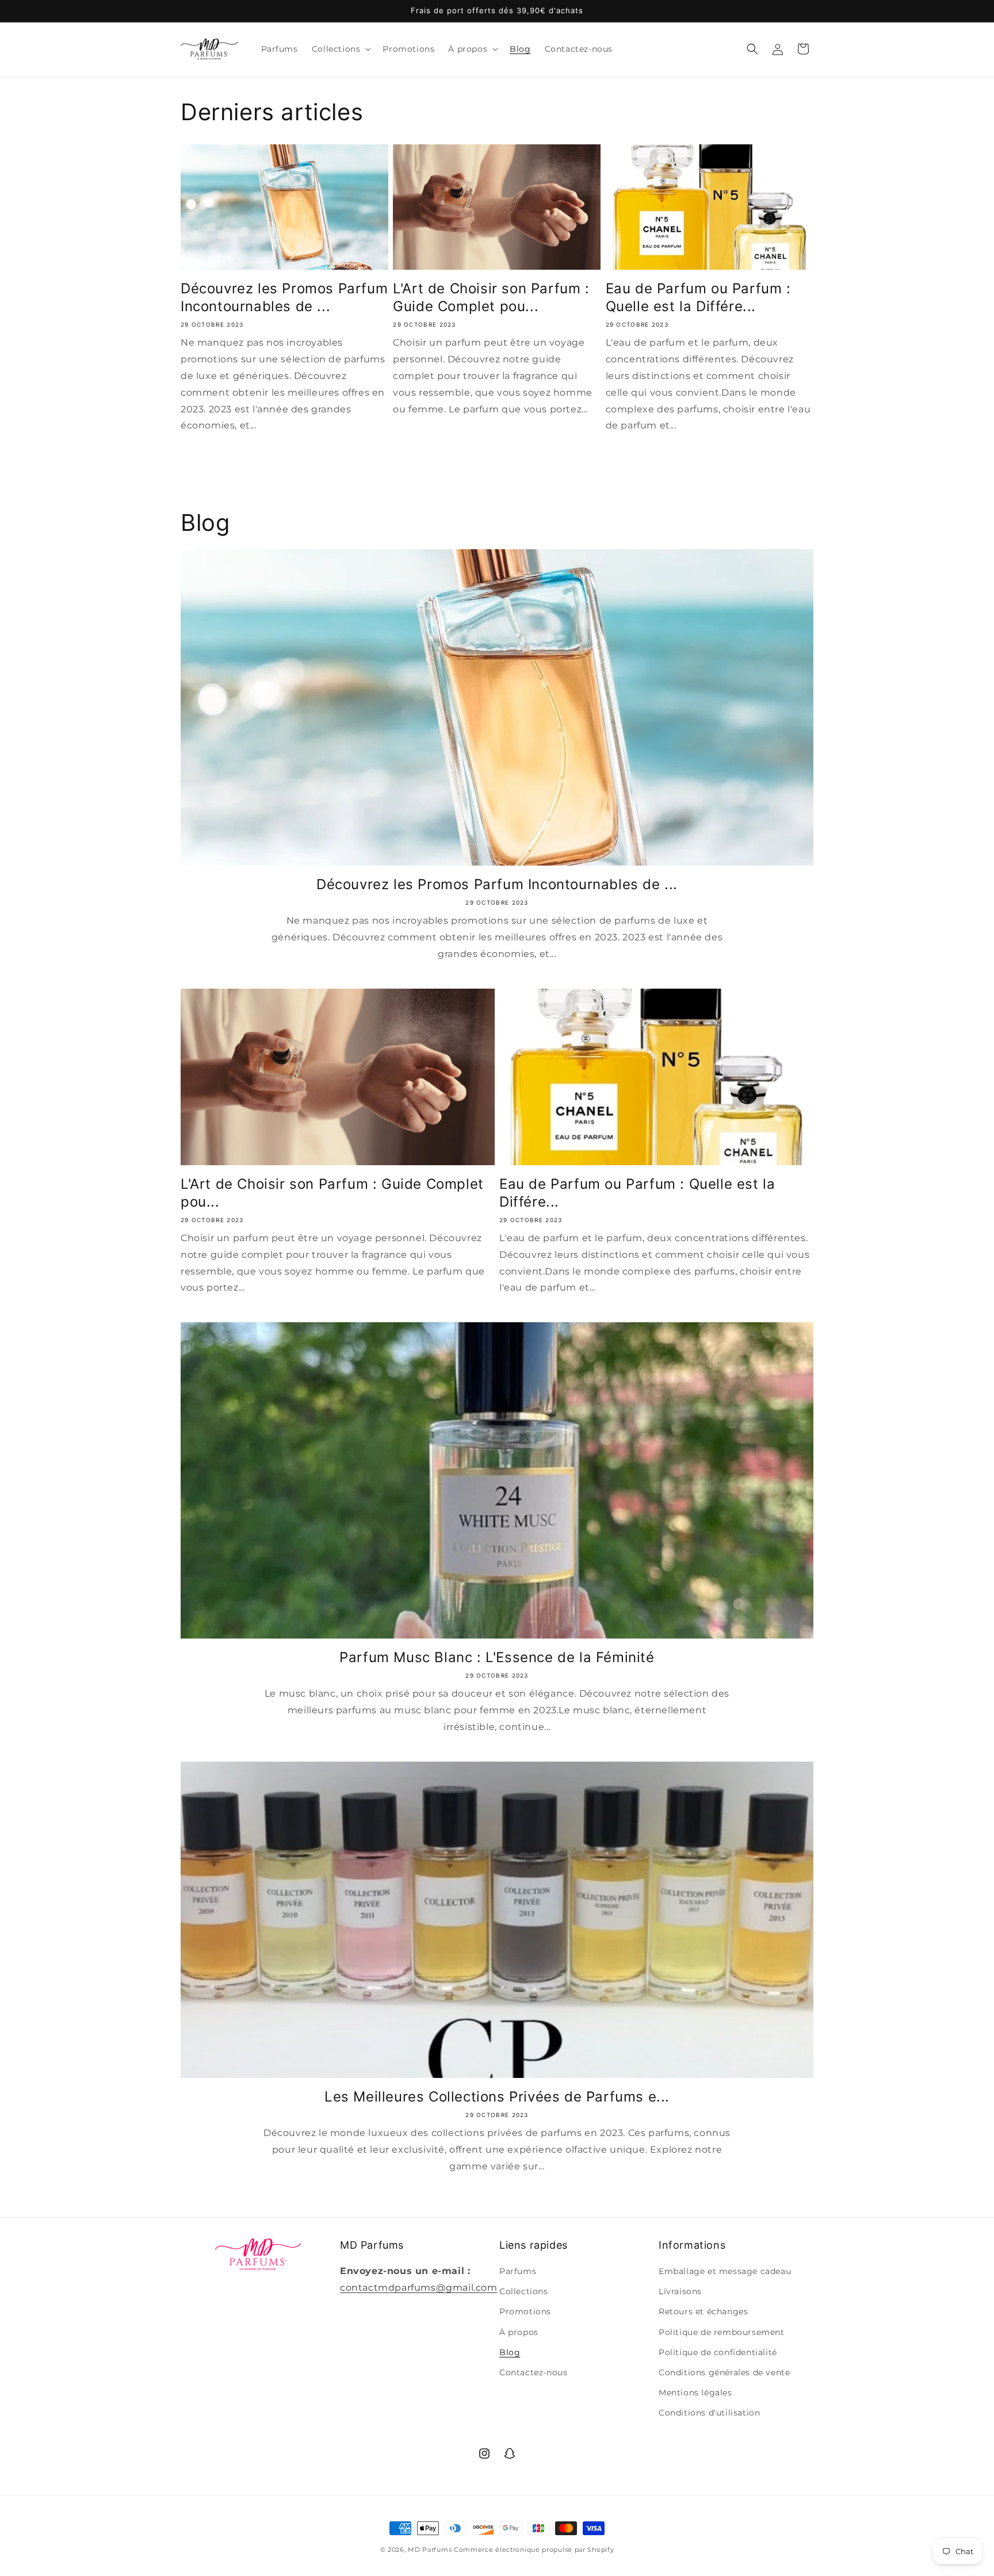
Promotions (525, 2311)
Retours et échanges (703, 2311)
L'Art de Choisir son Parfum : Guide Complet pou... (491, 297)
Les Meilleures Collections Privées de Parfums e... (497, 2097)
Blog (510, 2352)
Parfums (518, 2271)
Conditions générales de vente (724, 2372)
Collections (524, 2291)
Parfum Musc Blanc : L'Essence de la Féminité (497, 1657)
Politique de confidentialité (718, 2352)
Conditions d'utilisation (709, 2413)
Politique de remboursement (722, 2332)
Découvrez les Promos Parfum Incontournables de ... (284, 297)
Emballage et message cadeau (725, 2271)
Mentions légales (695, 2393)
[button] (341, 49)
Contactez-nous (533, 2372)
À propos (519, 2332)
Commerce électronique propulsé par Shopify (534, 2550)
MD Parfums (430, 2550)
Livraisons (680, 2291)
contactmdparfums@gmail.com (419, 2288)
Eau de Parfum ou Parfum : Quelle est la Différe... (698, 297)
